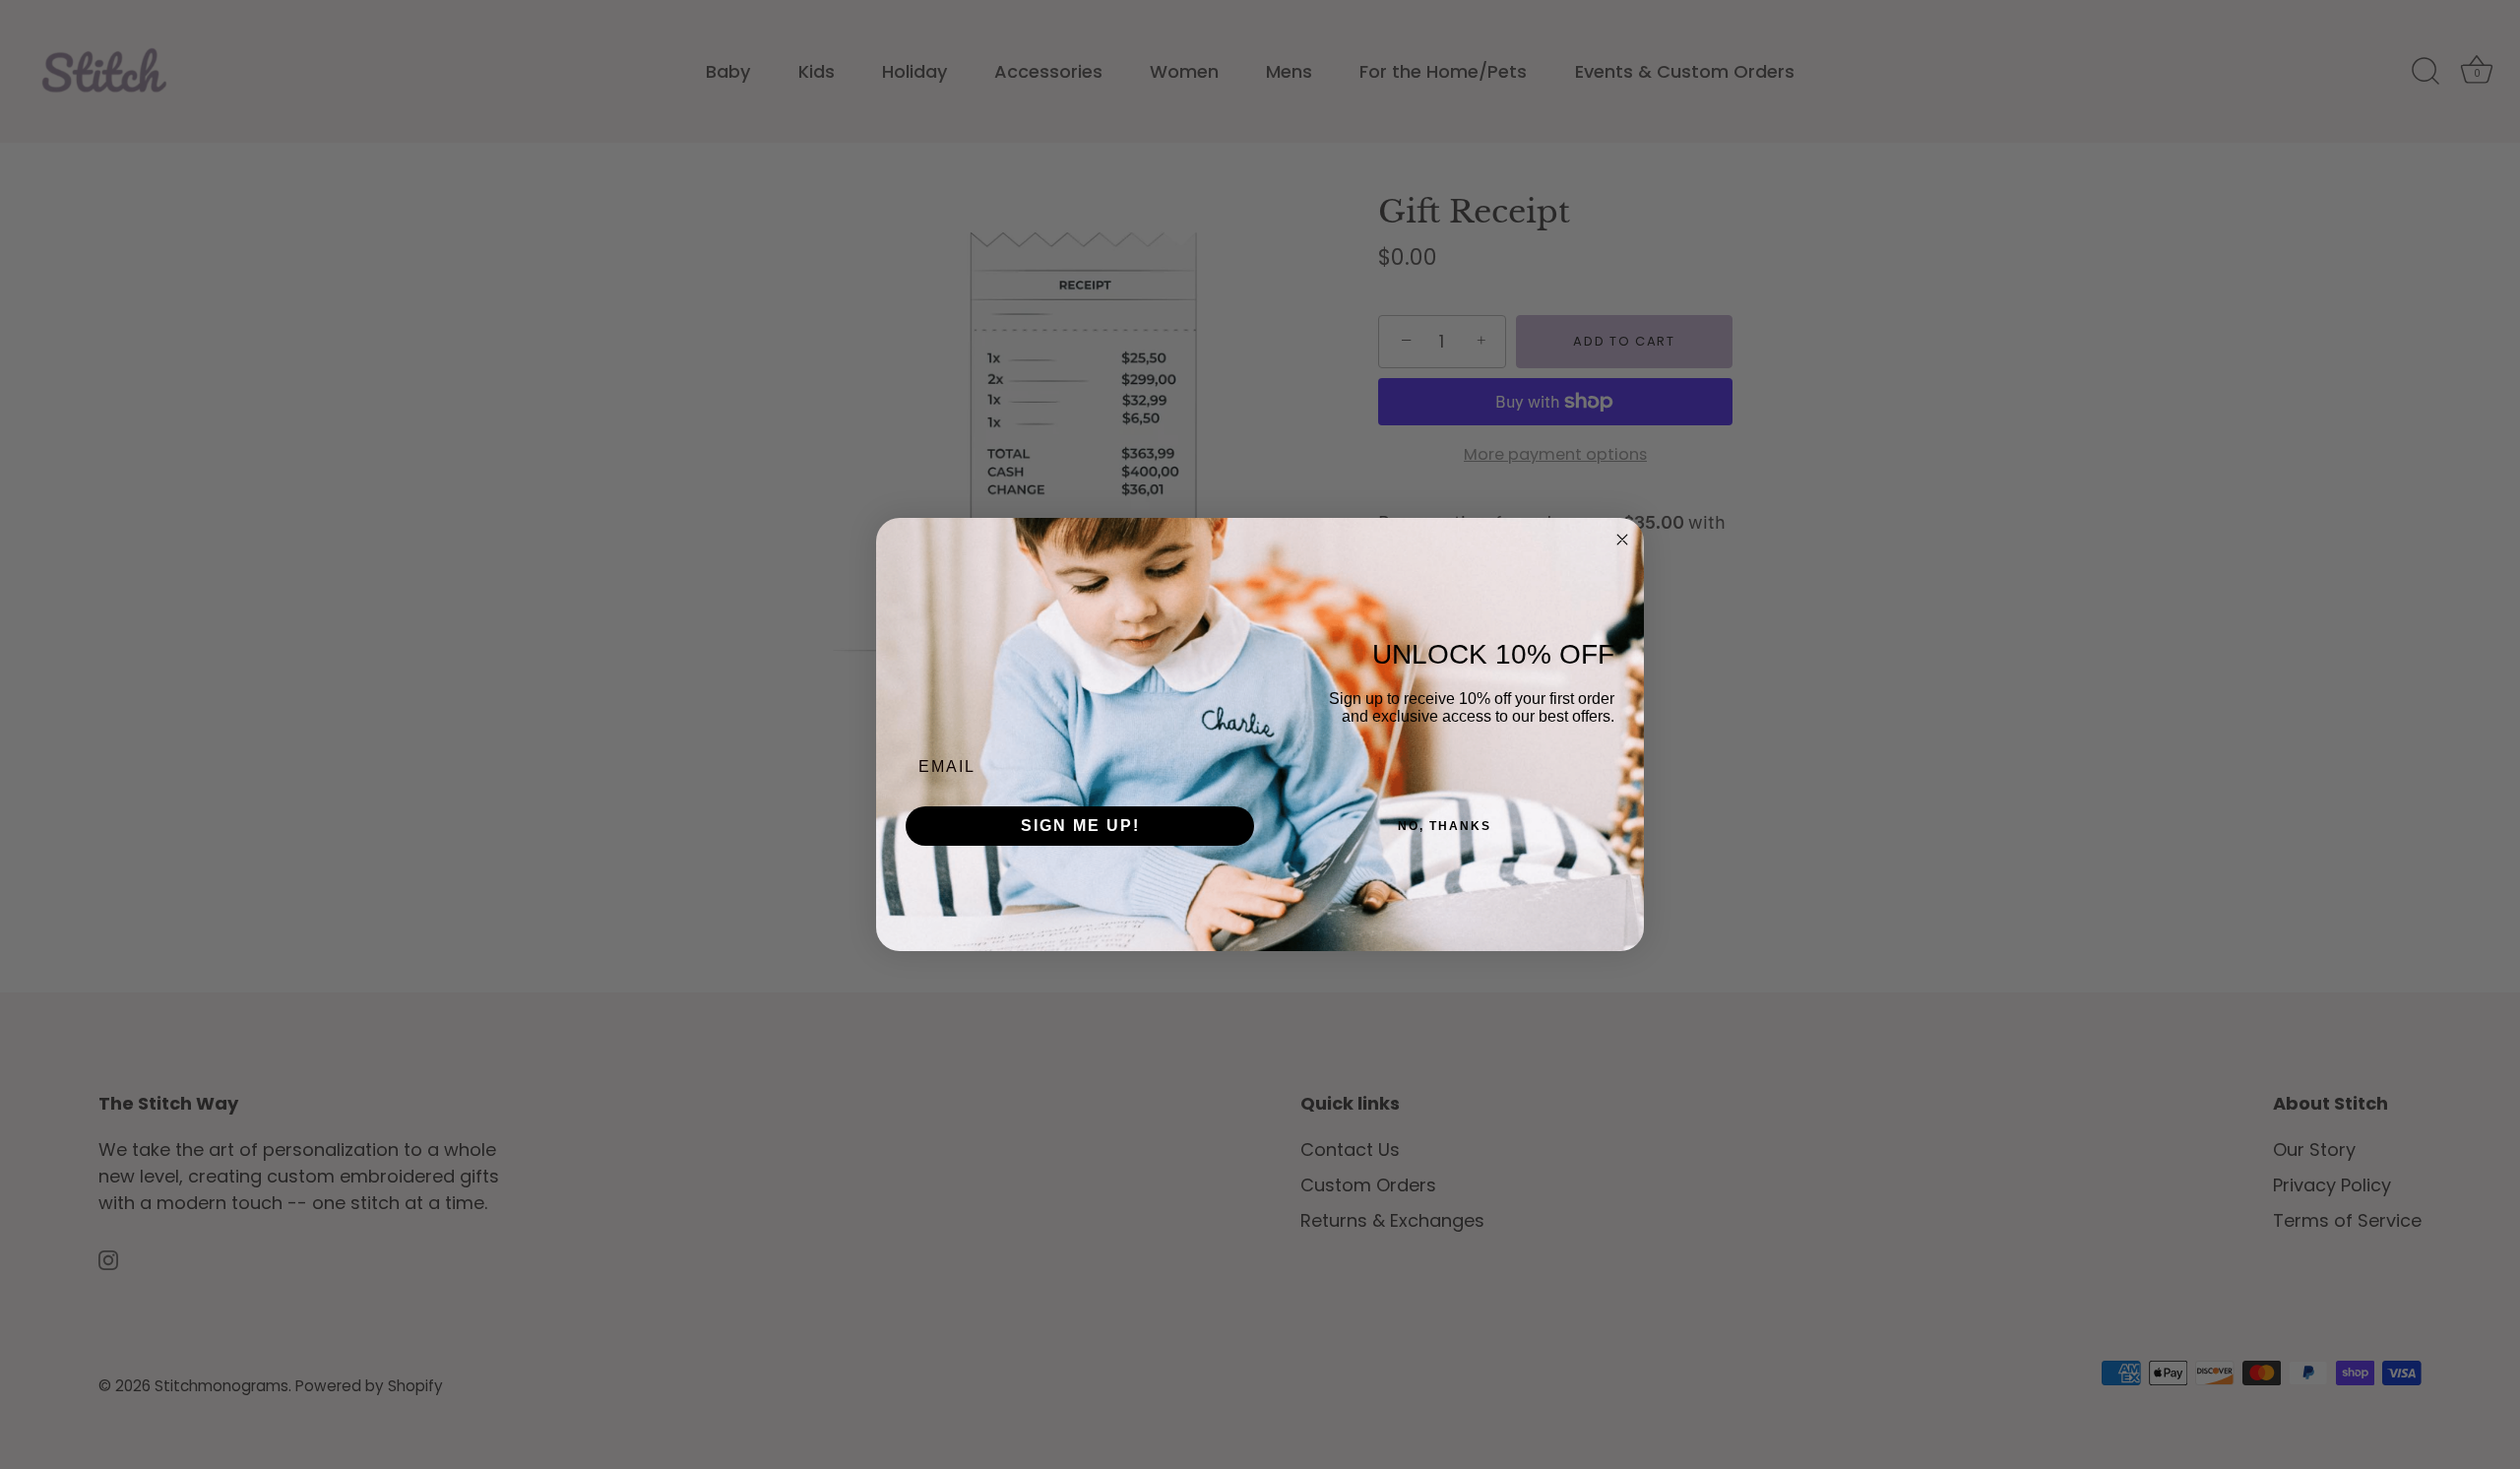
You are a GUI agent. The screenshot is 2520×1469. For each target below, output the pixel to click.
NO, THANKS (1445, 826)
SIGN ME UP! (1080, 826)
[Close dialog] (1622, 540)
